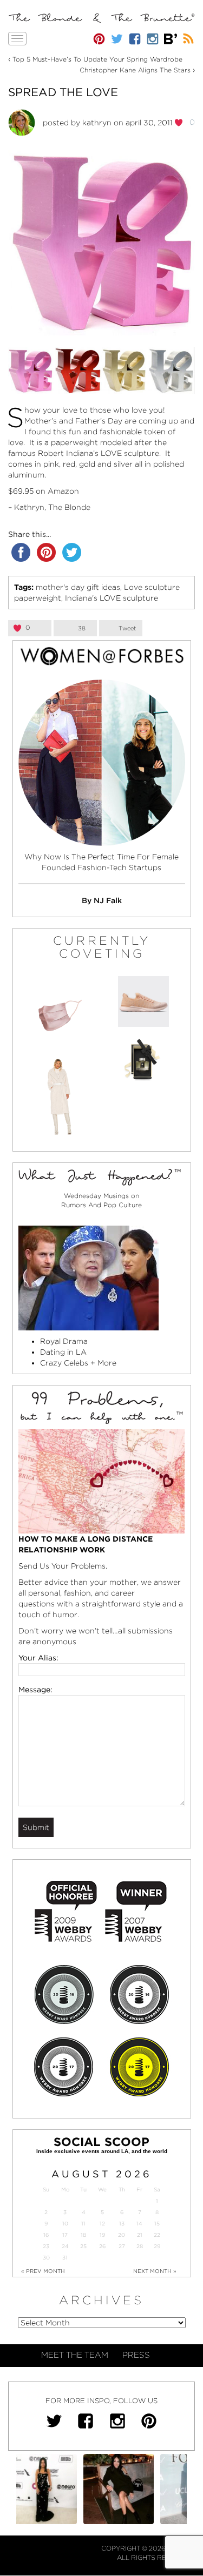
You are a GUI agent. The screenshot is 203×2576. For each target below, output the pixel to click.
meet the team (75, 2355)
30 (46, 2258)
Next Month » (155, 2271)
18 (83, 2235)
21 (140, 2235)
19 (102, 2235)
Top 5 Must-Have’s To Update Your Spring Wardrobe (97, 59)
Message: (35, 1690)
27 (122, 2246)
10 (65, 2224)
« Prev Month (43, 2271)
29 (157, 2246)
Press (136, 2355)
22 (157, 2235)
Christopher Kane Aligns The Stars (135, 70)
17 (65, 2235)
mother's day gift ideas (78, 587)
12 (102, 2224)
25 (83, 2246)
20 (122, 2235)
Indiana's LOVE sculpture (112, 598)
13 (122, 2224)
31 (65, 2258)
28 (140, 2246)
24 (65, 2246)
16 (46, 2235)
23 (46, 2246)
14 (139, 2224)
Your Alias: (38, 1658)
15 (157, 2224)
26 (102, 2246)
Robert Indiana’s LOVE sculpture (99, 453)
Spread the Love (63, 92)
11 (83, 2224)
